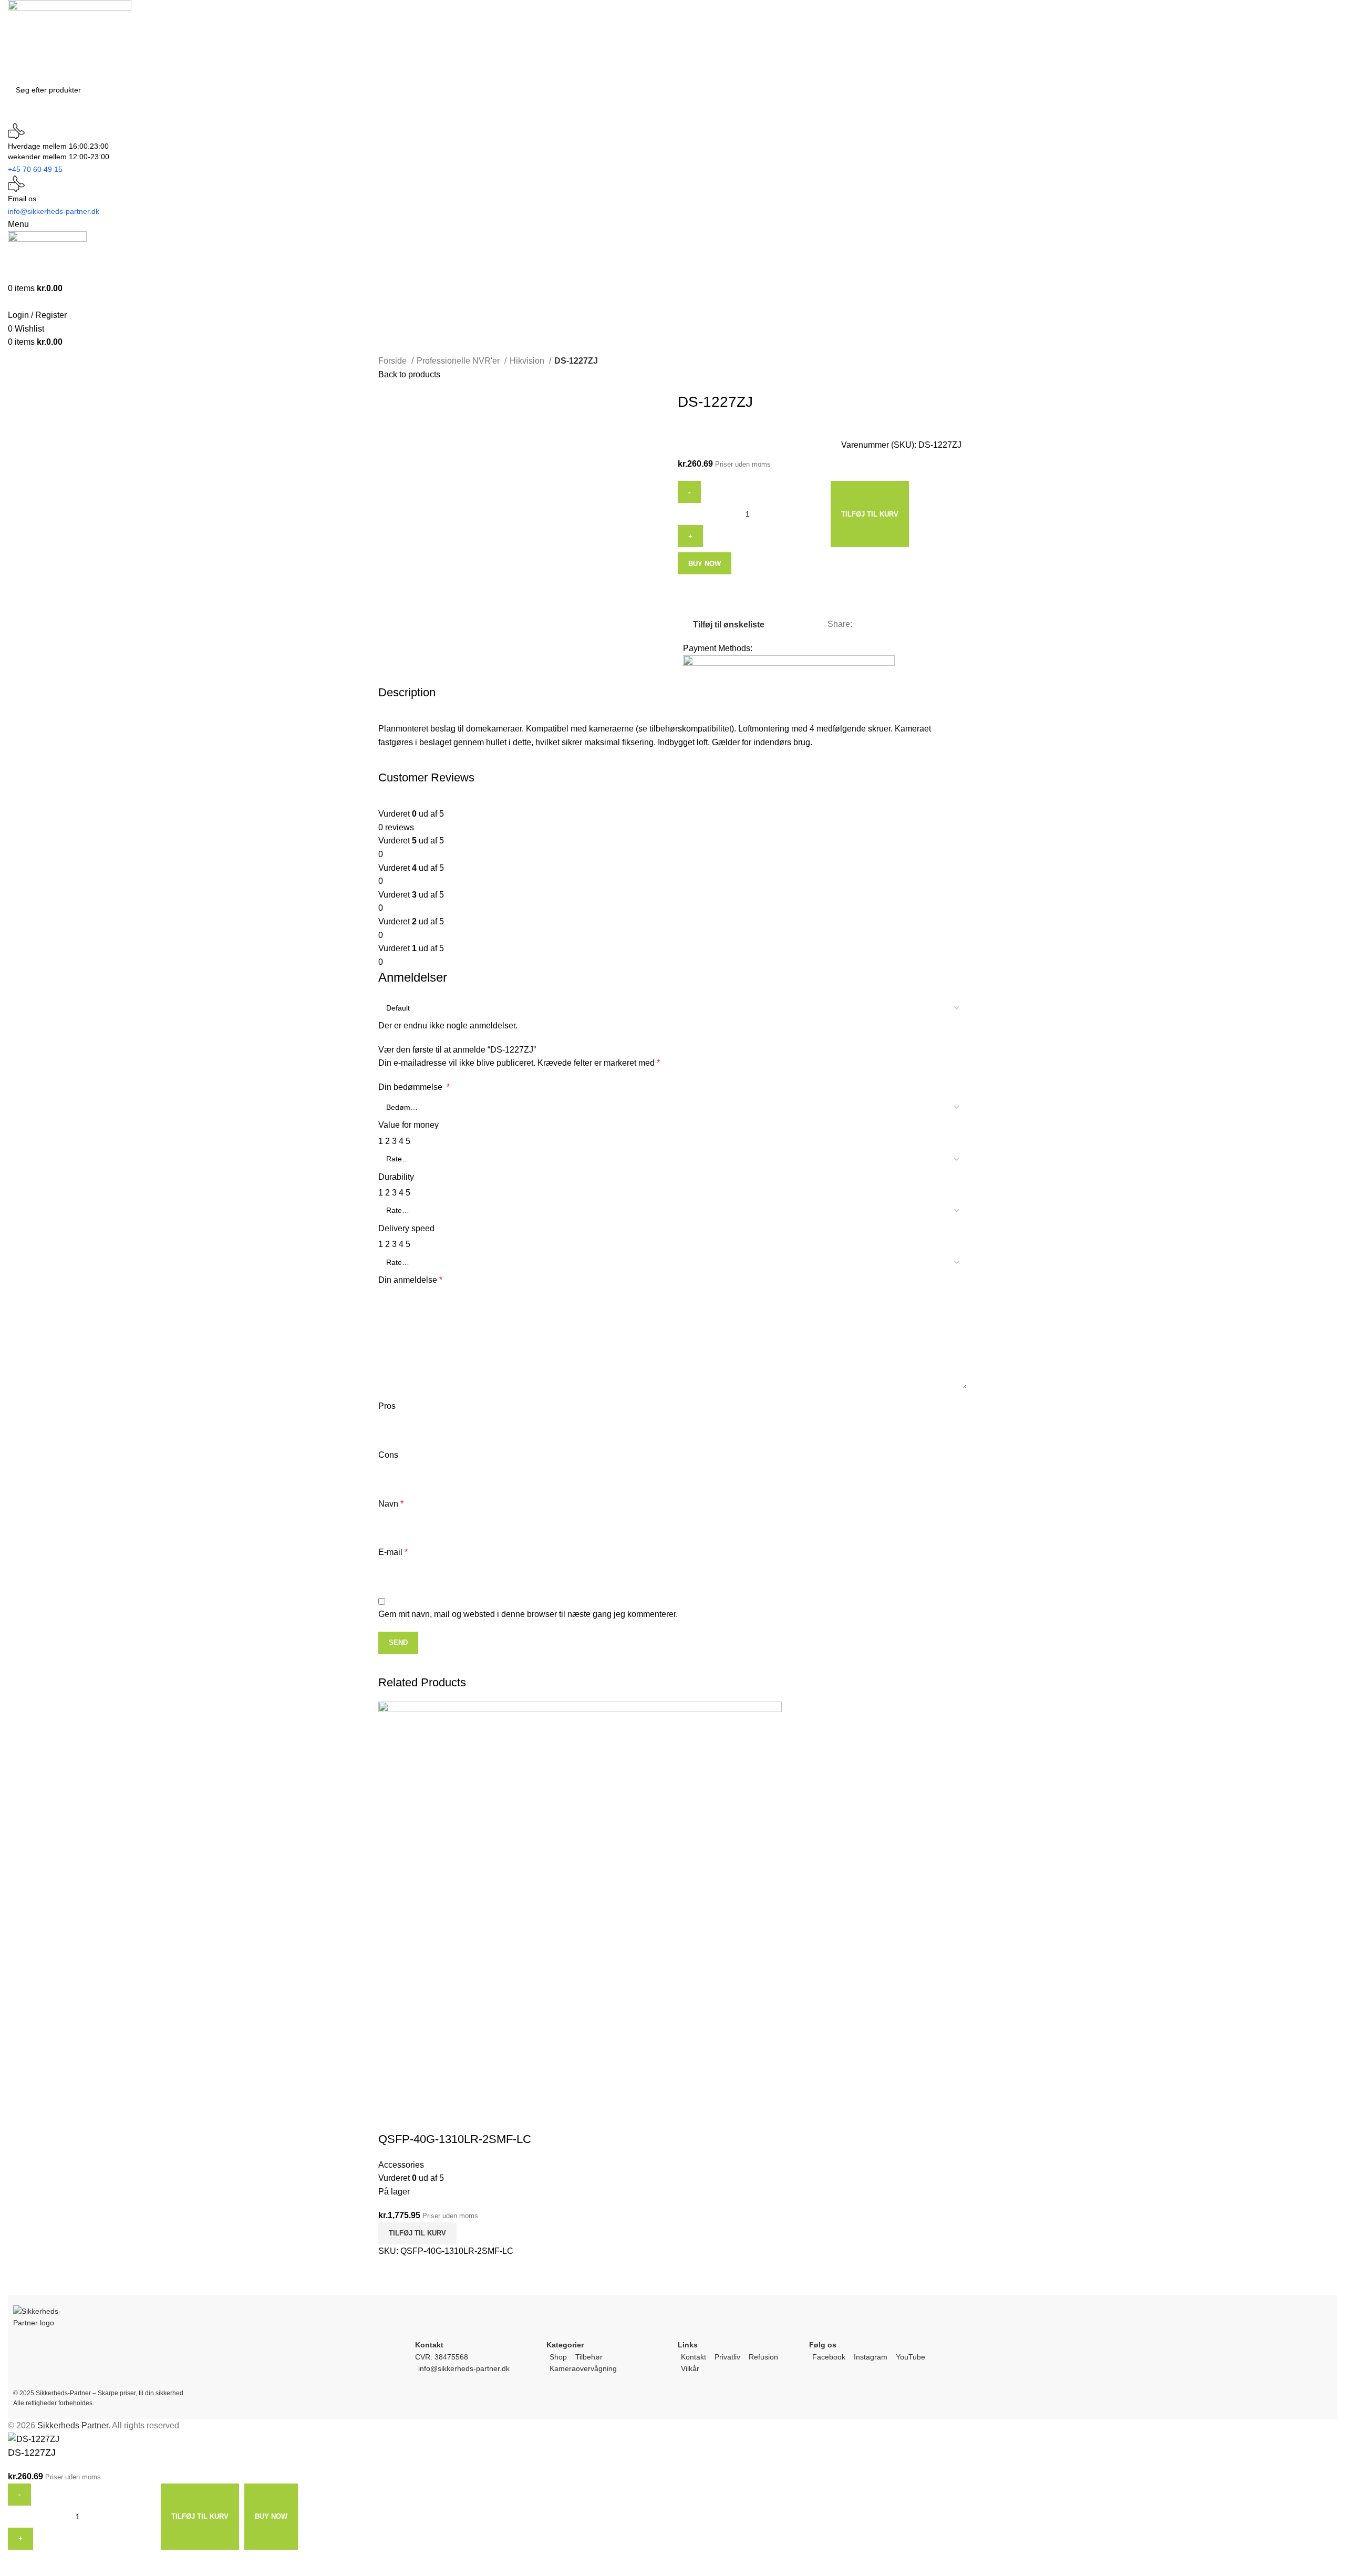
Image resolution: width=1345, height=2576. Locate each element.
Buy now (705, 564)
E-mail (393, 1552)
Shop (558, 2357)
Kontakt (694, 2357)
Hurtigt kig (391, 2118)
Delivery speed (406, 1228)
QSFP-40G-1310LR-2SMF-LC (455, 2139)
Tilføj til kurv (870, 514)
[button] (417, 2233)
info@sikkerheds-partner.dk (464, 2368)
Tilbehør (589, 2357)
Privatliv (727, 2357)
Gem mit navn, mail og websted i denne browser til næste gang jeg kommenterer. (528, 1614)
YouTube (911, 2357)
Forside (394, 361)
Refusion (763, 2357)
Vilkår (690, 2368)
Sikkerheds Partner (73, 2425)
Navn (391, 1504)
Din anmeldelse (410, 1280)
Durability (396, 1177)
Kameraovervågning (583, 2368)
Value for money (408, 1125)
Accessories (401, 2165)
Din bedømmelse (414, 1087)
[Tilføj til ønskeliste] (420, 2118)
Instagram (871, 2357)
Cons (388, 1455)
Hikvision (528, 361)
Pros (387, 1406)
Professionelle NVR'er (459, 361)
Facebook (829, 2357)
